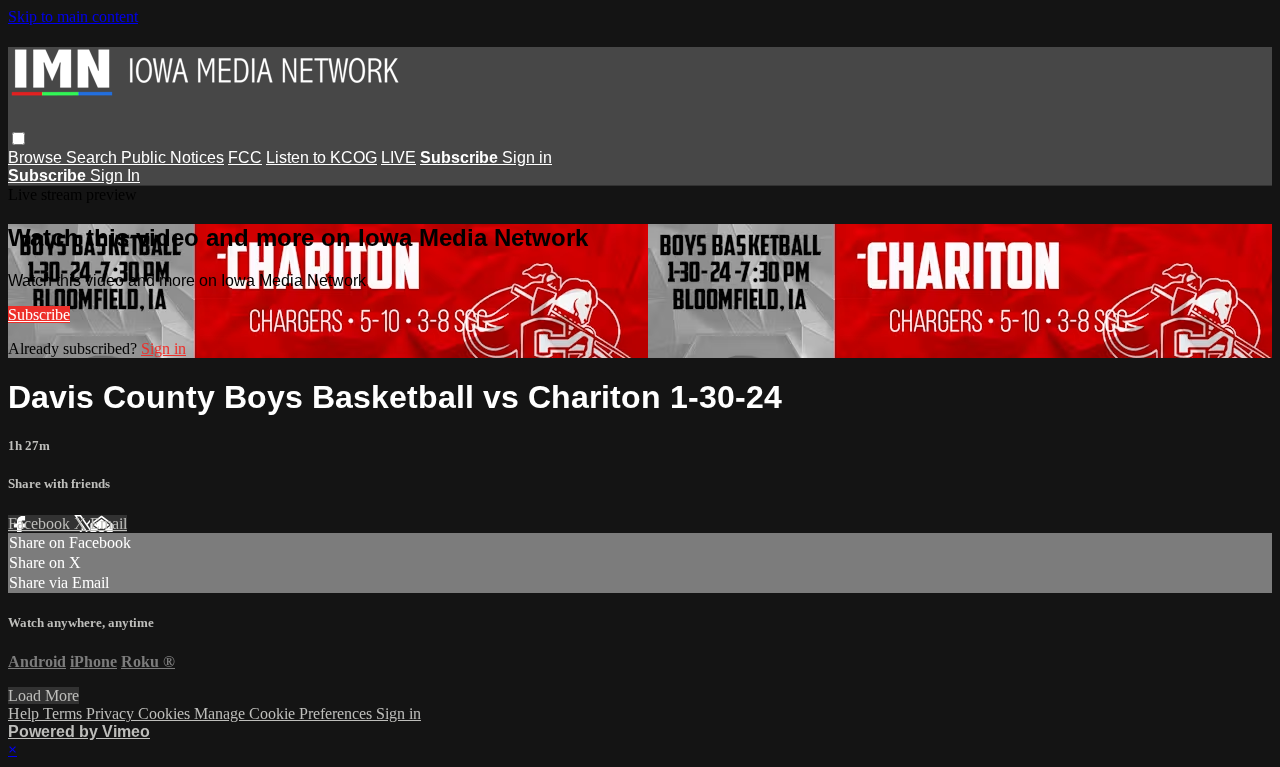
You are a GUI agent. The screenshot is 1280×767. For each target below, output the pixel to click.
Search (93, 157)
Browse (37, 157)
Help (25, 713)
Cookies (166, 713)
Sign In (115, 175)
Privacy (112, 713)
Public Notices (172, 157)
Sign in (527, 157)
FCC (245, 157)
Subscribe (39, 314)
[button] (18, 138)
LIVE (398, 157)
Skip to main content (73, 16)
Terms (64, 713)
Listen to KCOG (321, 157)
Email (108, 523)
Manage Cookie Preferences (285, 713)
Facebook (41, 523)
